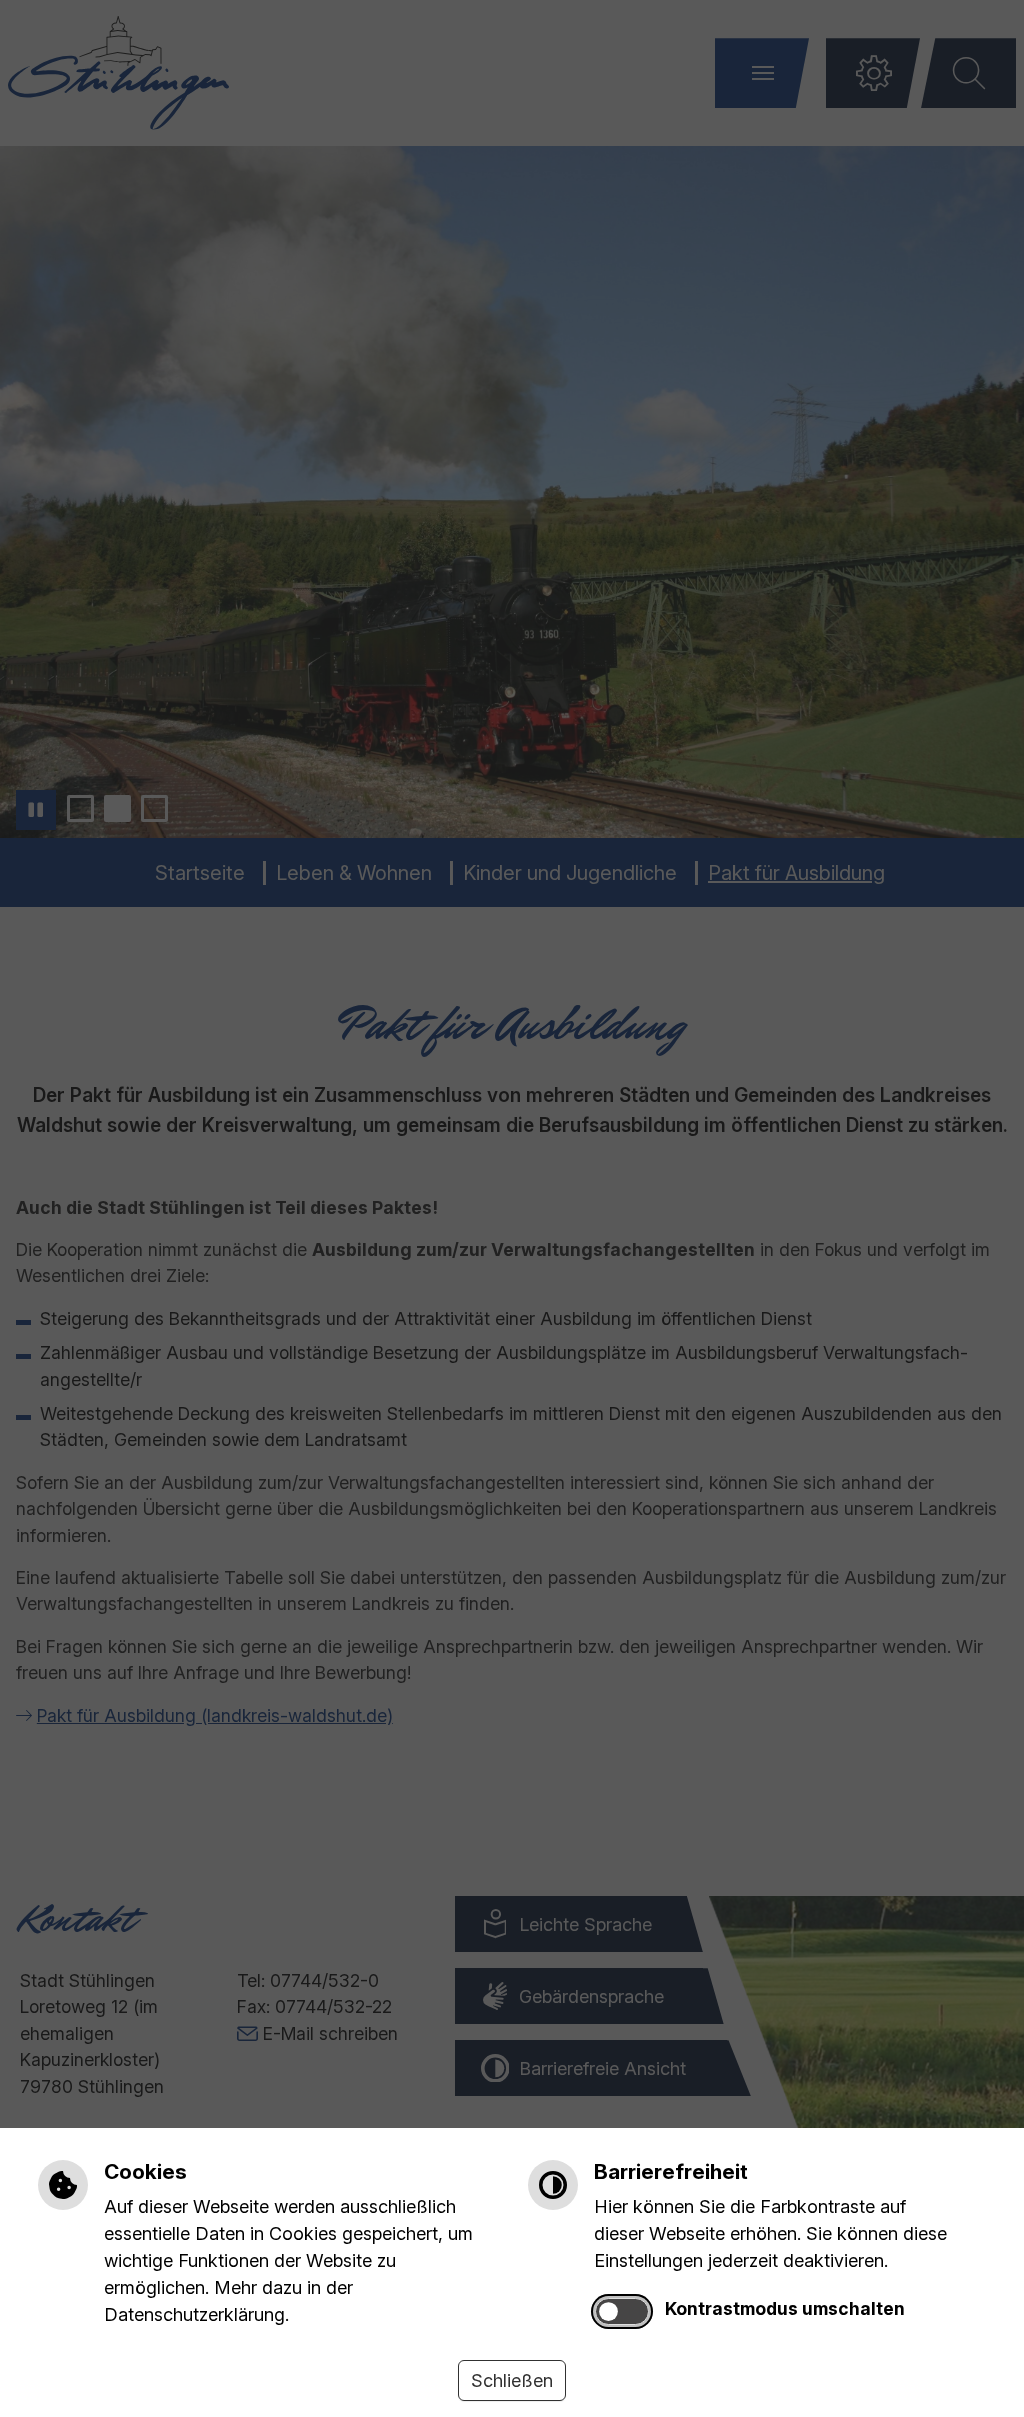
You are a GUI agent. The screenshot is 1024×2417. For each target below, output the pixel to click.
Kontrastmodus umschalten (785, 2308)
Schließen (512, 2380)
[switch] (622, 2311)
